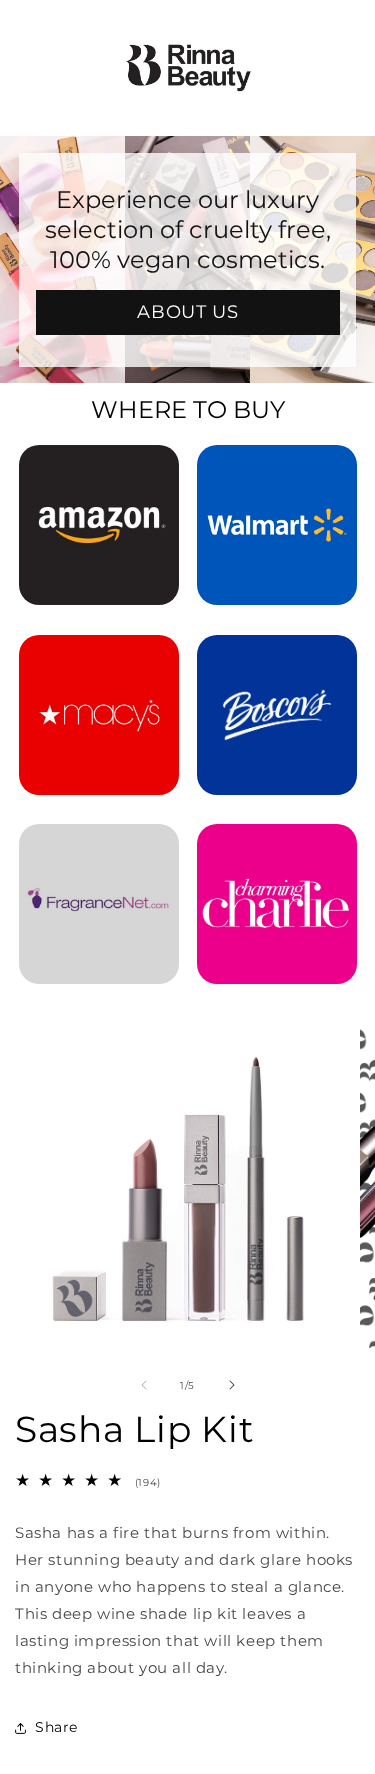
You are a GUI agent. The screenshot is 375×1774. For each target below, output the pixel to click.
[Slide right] (232, 1385)
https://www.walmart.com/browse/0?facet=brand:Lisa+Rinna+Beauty (277, 472)
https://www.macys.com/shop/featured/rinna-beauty (99, 662)
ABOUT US (187, 312)
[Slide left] (144, 1385)
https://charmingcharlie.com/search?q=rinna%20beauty (277, 851)
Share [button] (56, 1727)
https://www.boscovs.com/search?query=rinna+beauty (277, 662)
